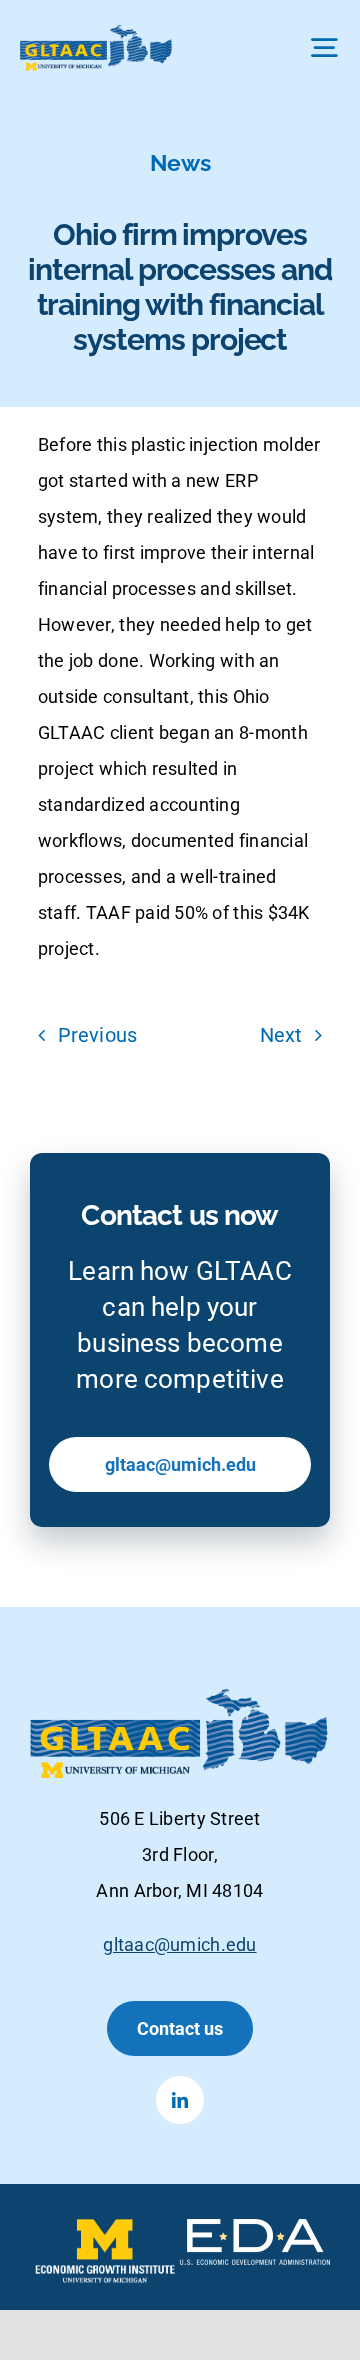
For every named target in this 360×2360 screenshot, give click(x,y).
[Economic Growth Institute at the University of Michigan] (105, 2229)
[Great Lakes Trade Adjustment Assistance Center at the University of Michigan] (96, 34)
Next (281, 1035)
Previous (97, 1035)
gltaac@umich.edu (179, 1944)
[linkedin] (180, 2100)
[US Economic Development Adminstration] (255, 2229)
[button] (180, 2028)
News (180, 162)
